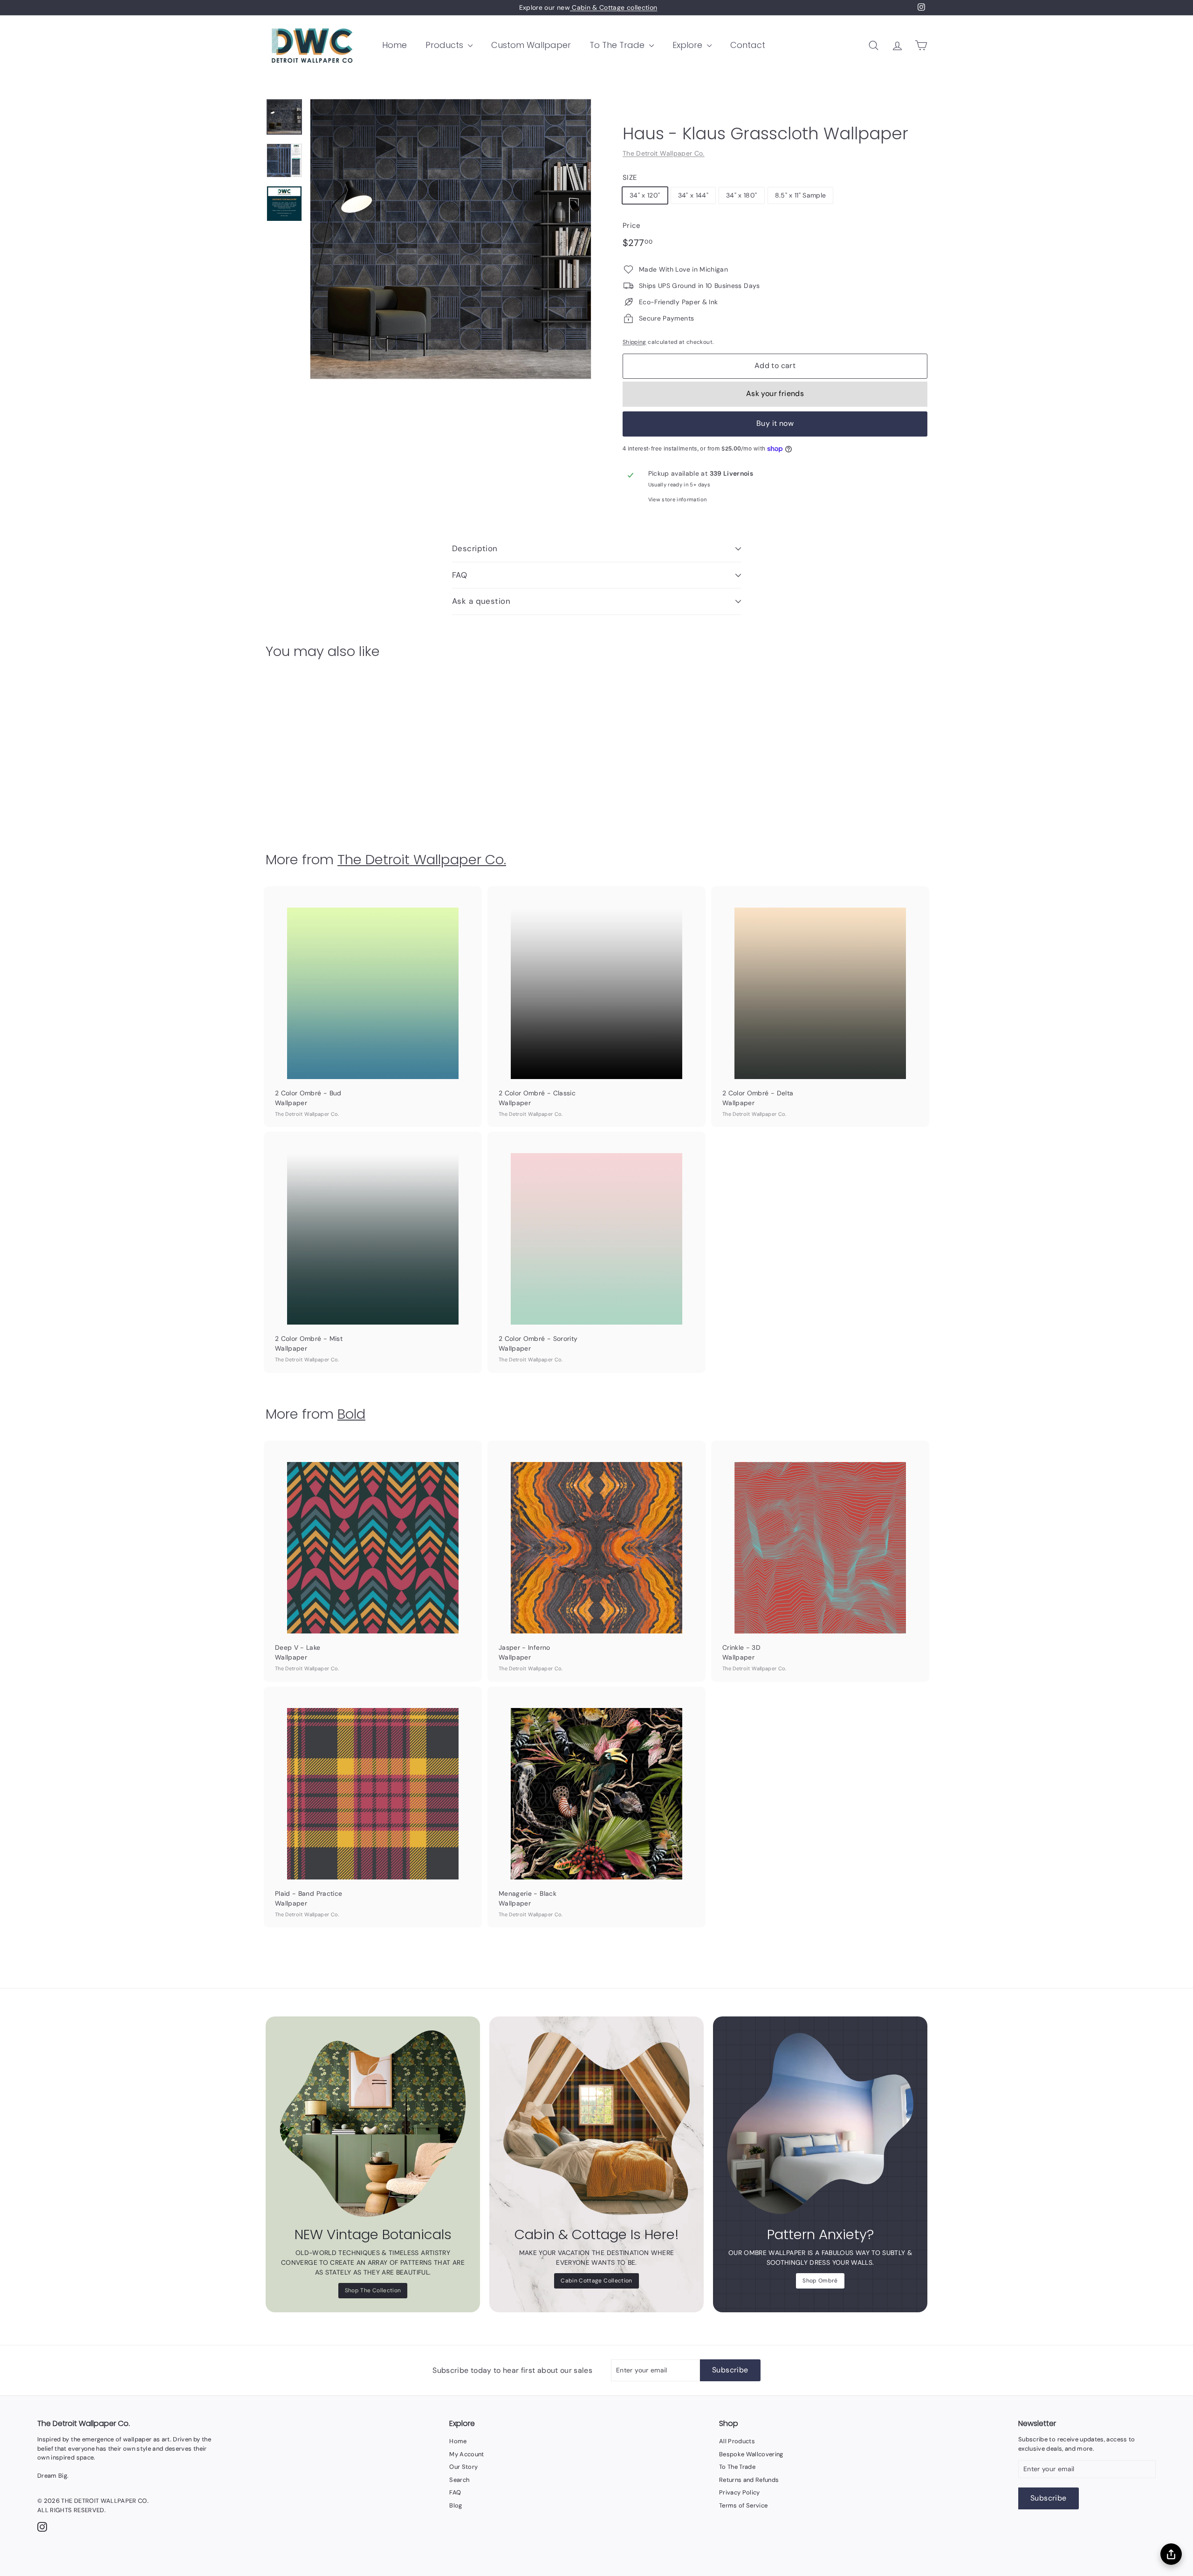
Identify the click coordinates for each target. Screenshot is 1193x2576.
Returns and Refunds (749, 2480)
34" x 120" (645, 195)
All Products (737, 2441)
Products (446, 45)
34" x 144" (693, 195)
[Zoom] (451, 239)
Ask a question (481, 601)
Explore (689, 45)
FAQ (459, 575)
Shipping (634, 342)
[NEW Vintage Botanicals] (373, 2124)
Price (632, 225)
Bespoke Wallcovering (751, 2454)
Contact (748, 45)
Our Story (463, 2467)
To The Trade (618, 45)
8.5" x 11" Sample (801, 195)
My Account (467, 2454)
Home (394, 45)
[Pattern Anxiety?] (820, 2124)
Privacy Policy (740, 2492)
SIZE (630, 178)
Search (459, 2480)
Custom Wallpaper (531, 45)
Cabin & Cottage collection (614, 7)
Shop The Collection (373, 2290)
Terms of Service (744, 2505)
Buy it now (775, 423)
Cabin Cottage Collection (596, 2281)
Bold (351, 1414)
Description (475, 548)
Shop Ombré (820, 2281)
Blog (456, 2505)
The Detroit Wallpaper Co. (664, 153)
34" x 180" (742, 195)
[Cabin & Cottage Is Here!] (596, 2124)
